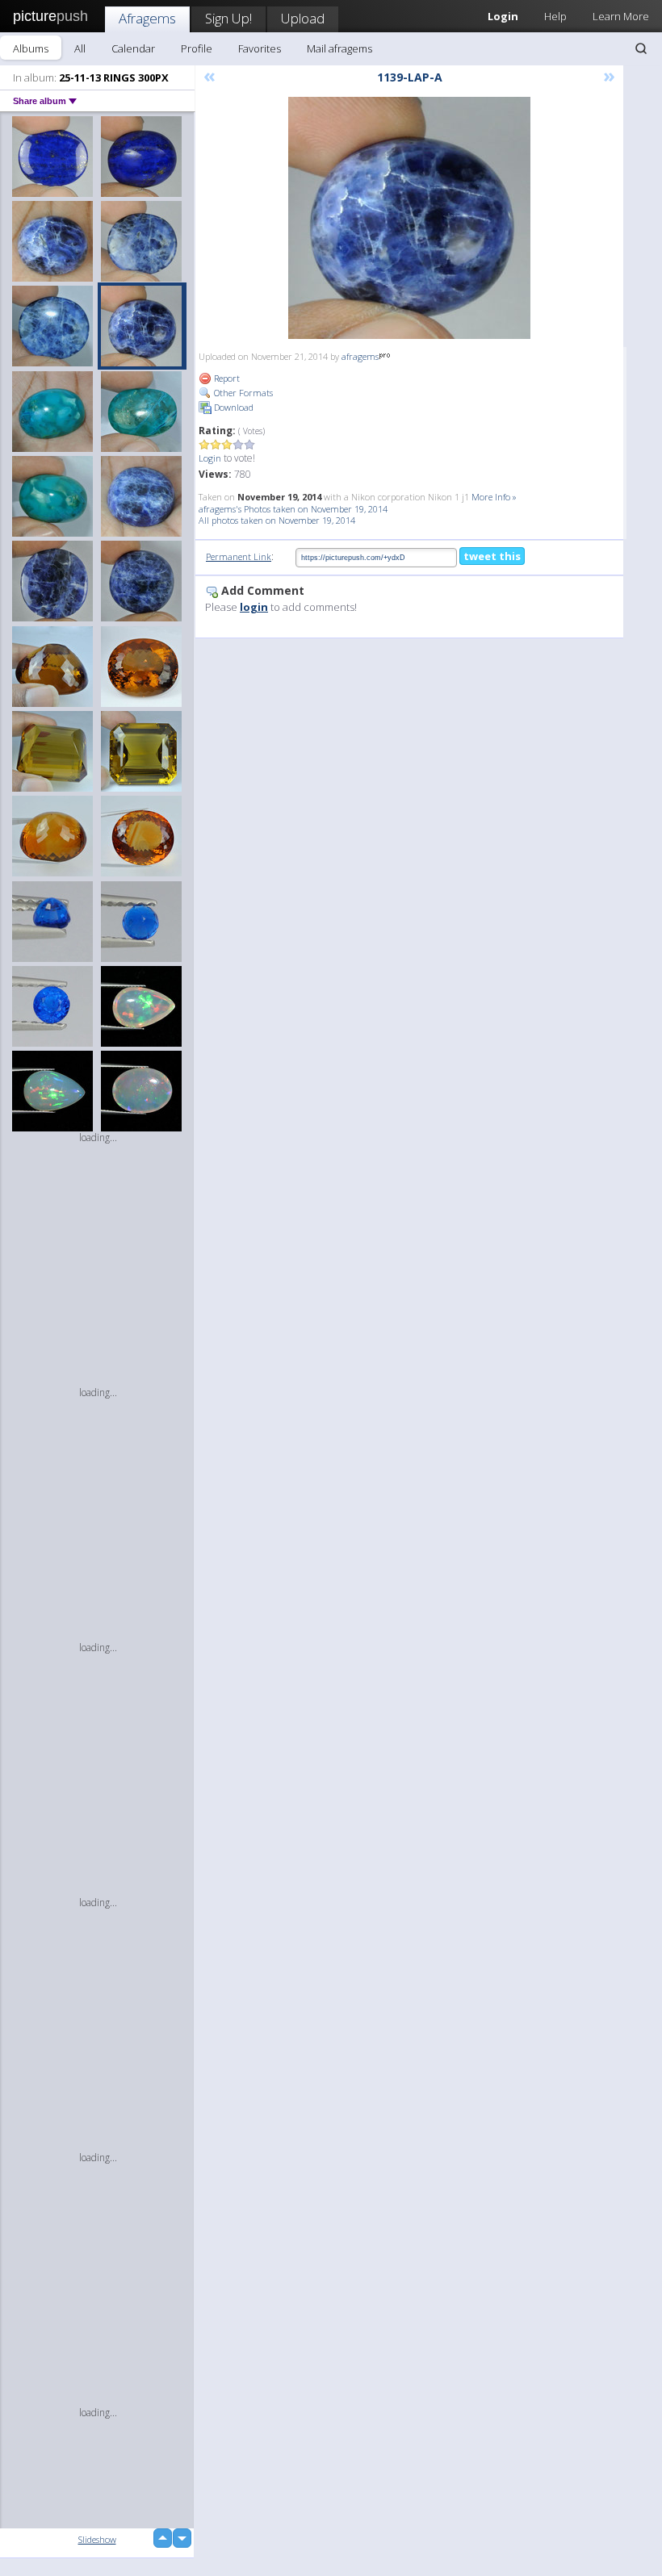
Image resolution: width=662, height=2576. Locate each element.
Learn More (621, 16)
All (80, 48)
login (254, 607)
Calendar (133, 48)
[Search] (641, 48)
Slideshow (97, 2539)
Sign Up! (228, 18)
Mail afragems (339, 48)
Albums (31, 48)
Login (210, 458)
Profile (197, 48)
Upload (303, 18)
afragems (360, 356)
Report (226, 378)
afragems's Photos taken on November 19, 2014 (293, 509)
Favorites (260, 48)
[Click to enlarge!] (409, 218)
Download (233, 407)
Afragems (147, 18)
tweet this (492, 556)
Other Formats (242, 393)
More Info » (494, 497)
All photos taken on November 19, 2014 (277, 520)
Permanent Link (239, 556)
